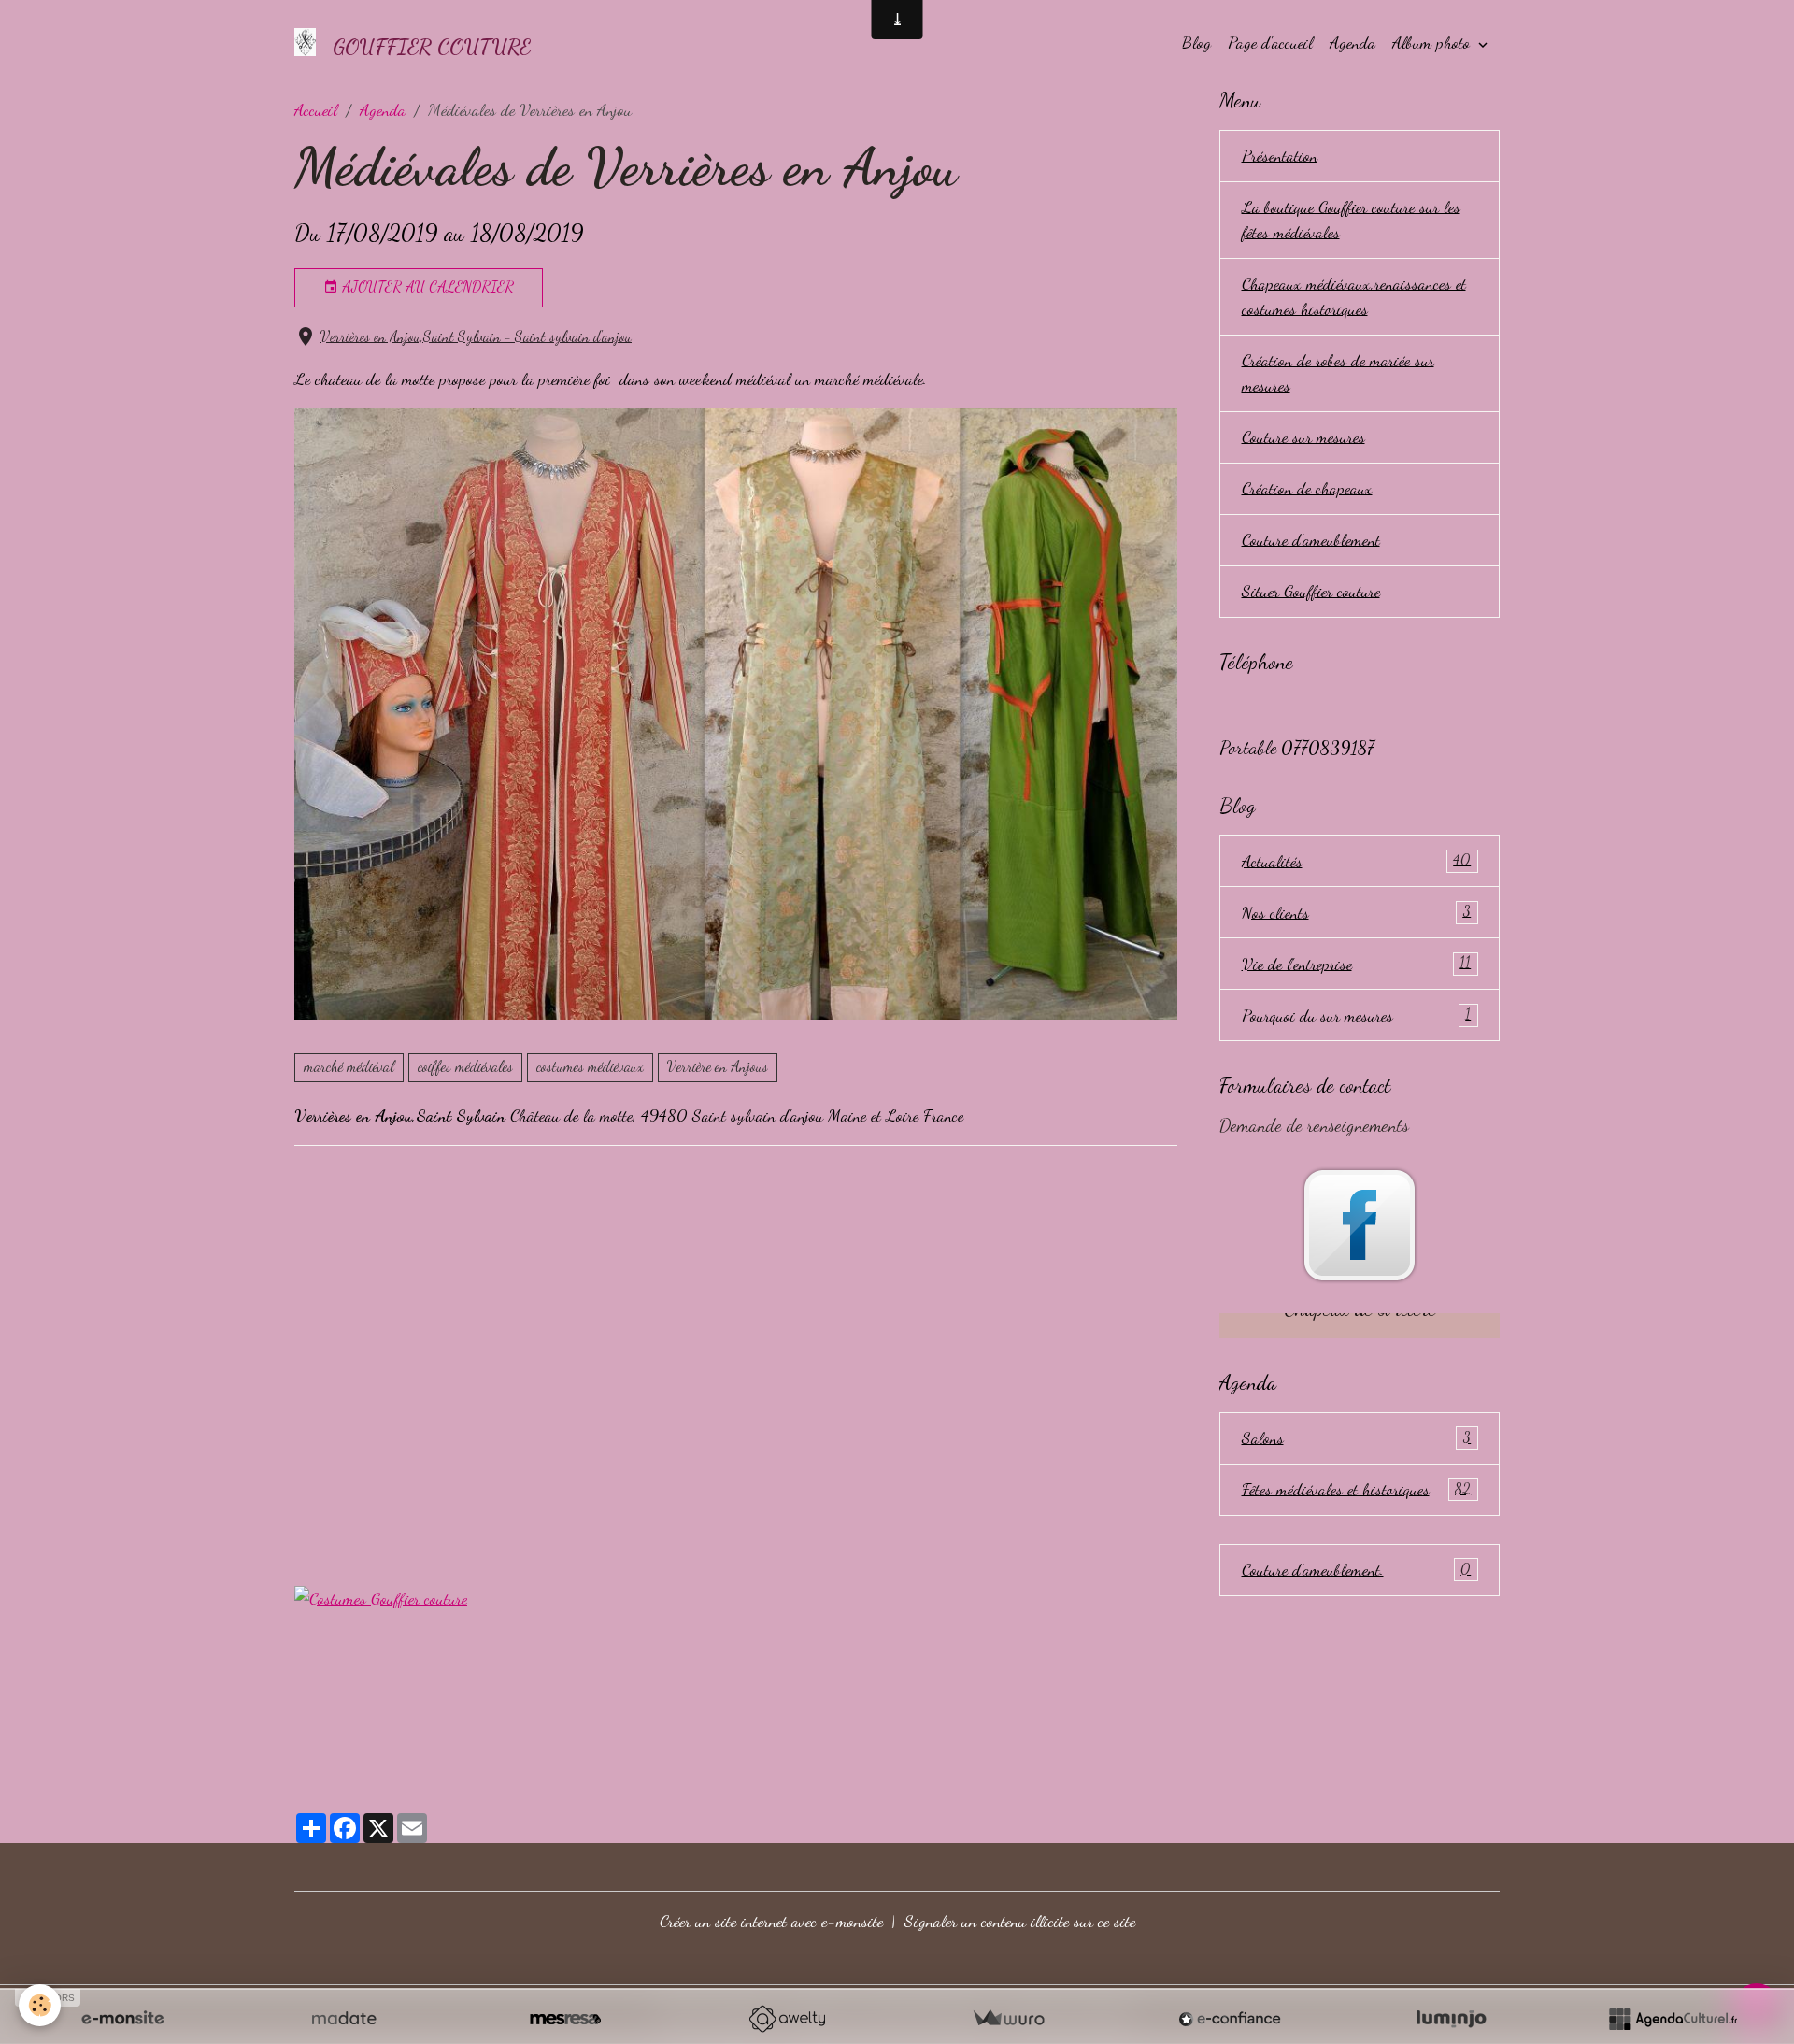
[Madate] (344, 2019)
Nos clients (1357, 912)
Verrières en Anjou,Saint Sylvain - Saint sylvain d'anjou (476, 336)
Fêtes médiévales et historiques (1357, 1489)
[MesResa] (565, 2019)
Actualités (1357, 861)
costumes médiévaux (590, 1066)
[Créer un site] (122, 2019)
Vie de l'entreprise (1357, 964)
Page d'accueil (1270, 42)
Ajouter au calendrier (426, 287)
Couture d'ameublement (1311, 539)
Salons (1357, 1437)
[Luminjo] (1451, 2019)
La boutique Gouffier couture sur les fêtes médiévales (1351, 219)
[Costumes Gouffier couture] (381, 1595)
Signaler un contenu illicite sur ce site (1020, 1921)
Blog (1196, 42)
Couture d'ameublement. (1357, 1569)
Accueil (316, 109)
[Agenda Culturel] (1673, 2019)
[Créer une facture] (1008, 2019)
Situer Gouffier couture (1311, 591)
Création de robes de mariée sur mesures (1338, 372)
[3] (736, 711)
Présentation (1280, 155)
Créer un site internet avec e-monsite (771, 1921)
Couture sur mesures (1303, 436)
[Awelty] (787, 2019)
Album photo (1433, 42)
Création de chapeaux (1307, 488)
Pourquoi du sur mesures (1357, 1015)
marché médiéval (349, 1066)
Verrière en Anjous (718, 1066)
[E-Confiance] (1230, 2019)
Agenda (1353, 42)
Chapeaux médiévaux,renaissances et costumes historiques (1354, 296)
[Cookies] (40, 2005)
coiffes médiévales (465, 1066)
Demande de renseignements (1314, 1125)
